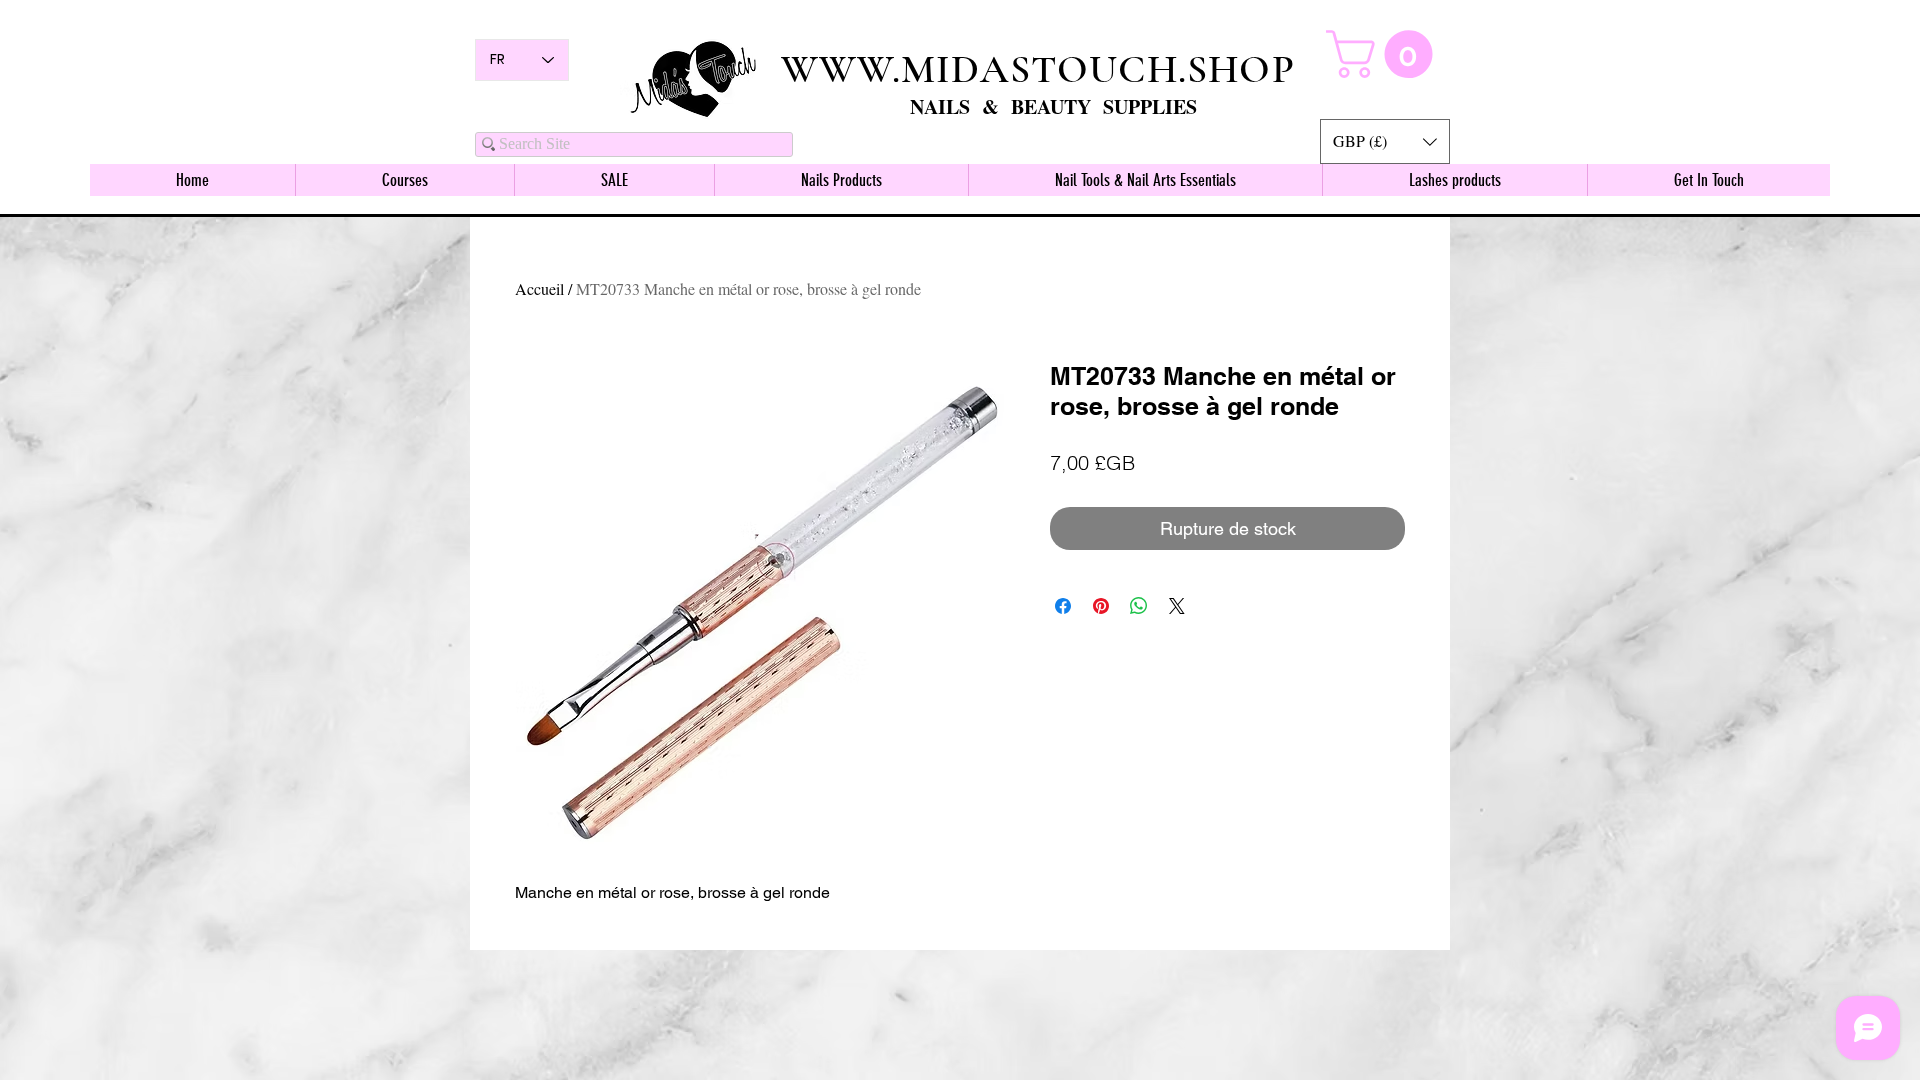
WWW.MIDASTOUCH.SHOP (1038, 69)
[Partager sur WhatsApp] (1139, 606)
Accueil (539, 288)
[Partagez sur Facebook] (1063, 606)
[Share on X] (1177, 606)
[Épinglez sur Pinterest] (1101, 606)
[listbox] (1385, 141)
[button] (1385, 141)
